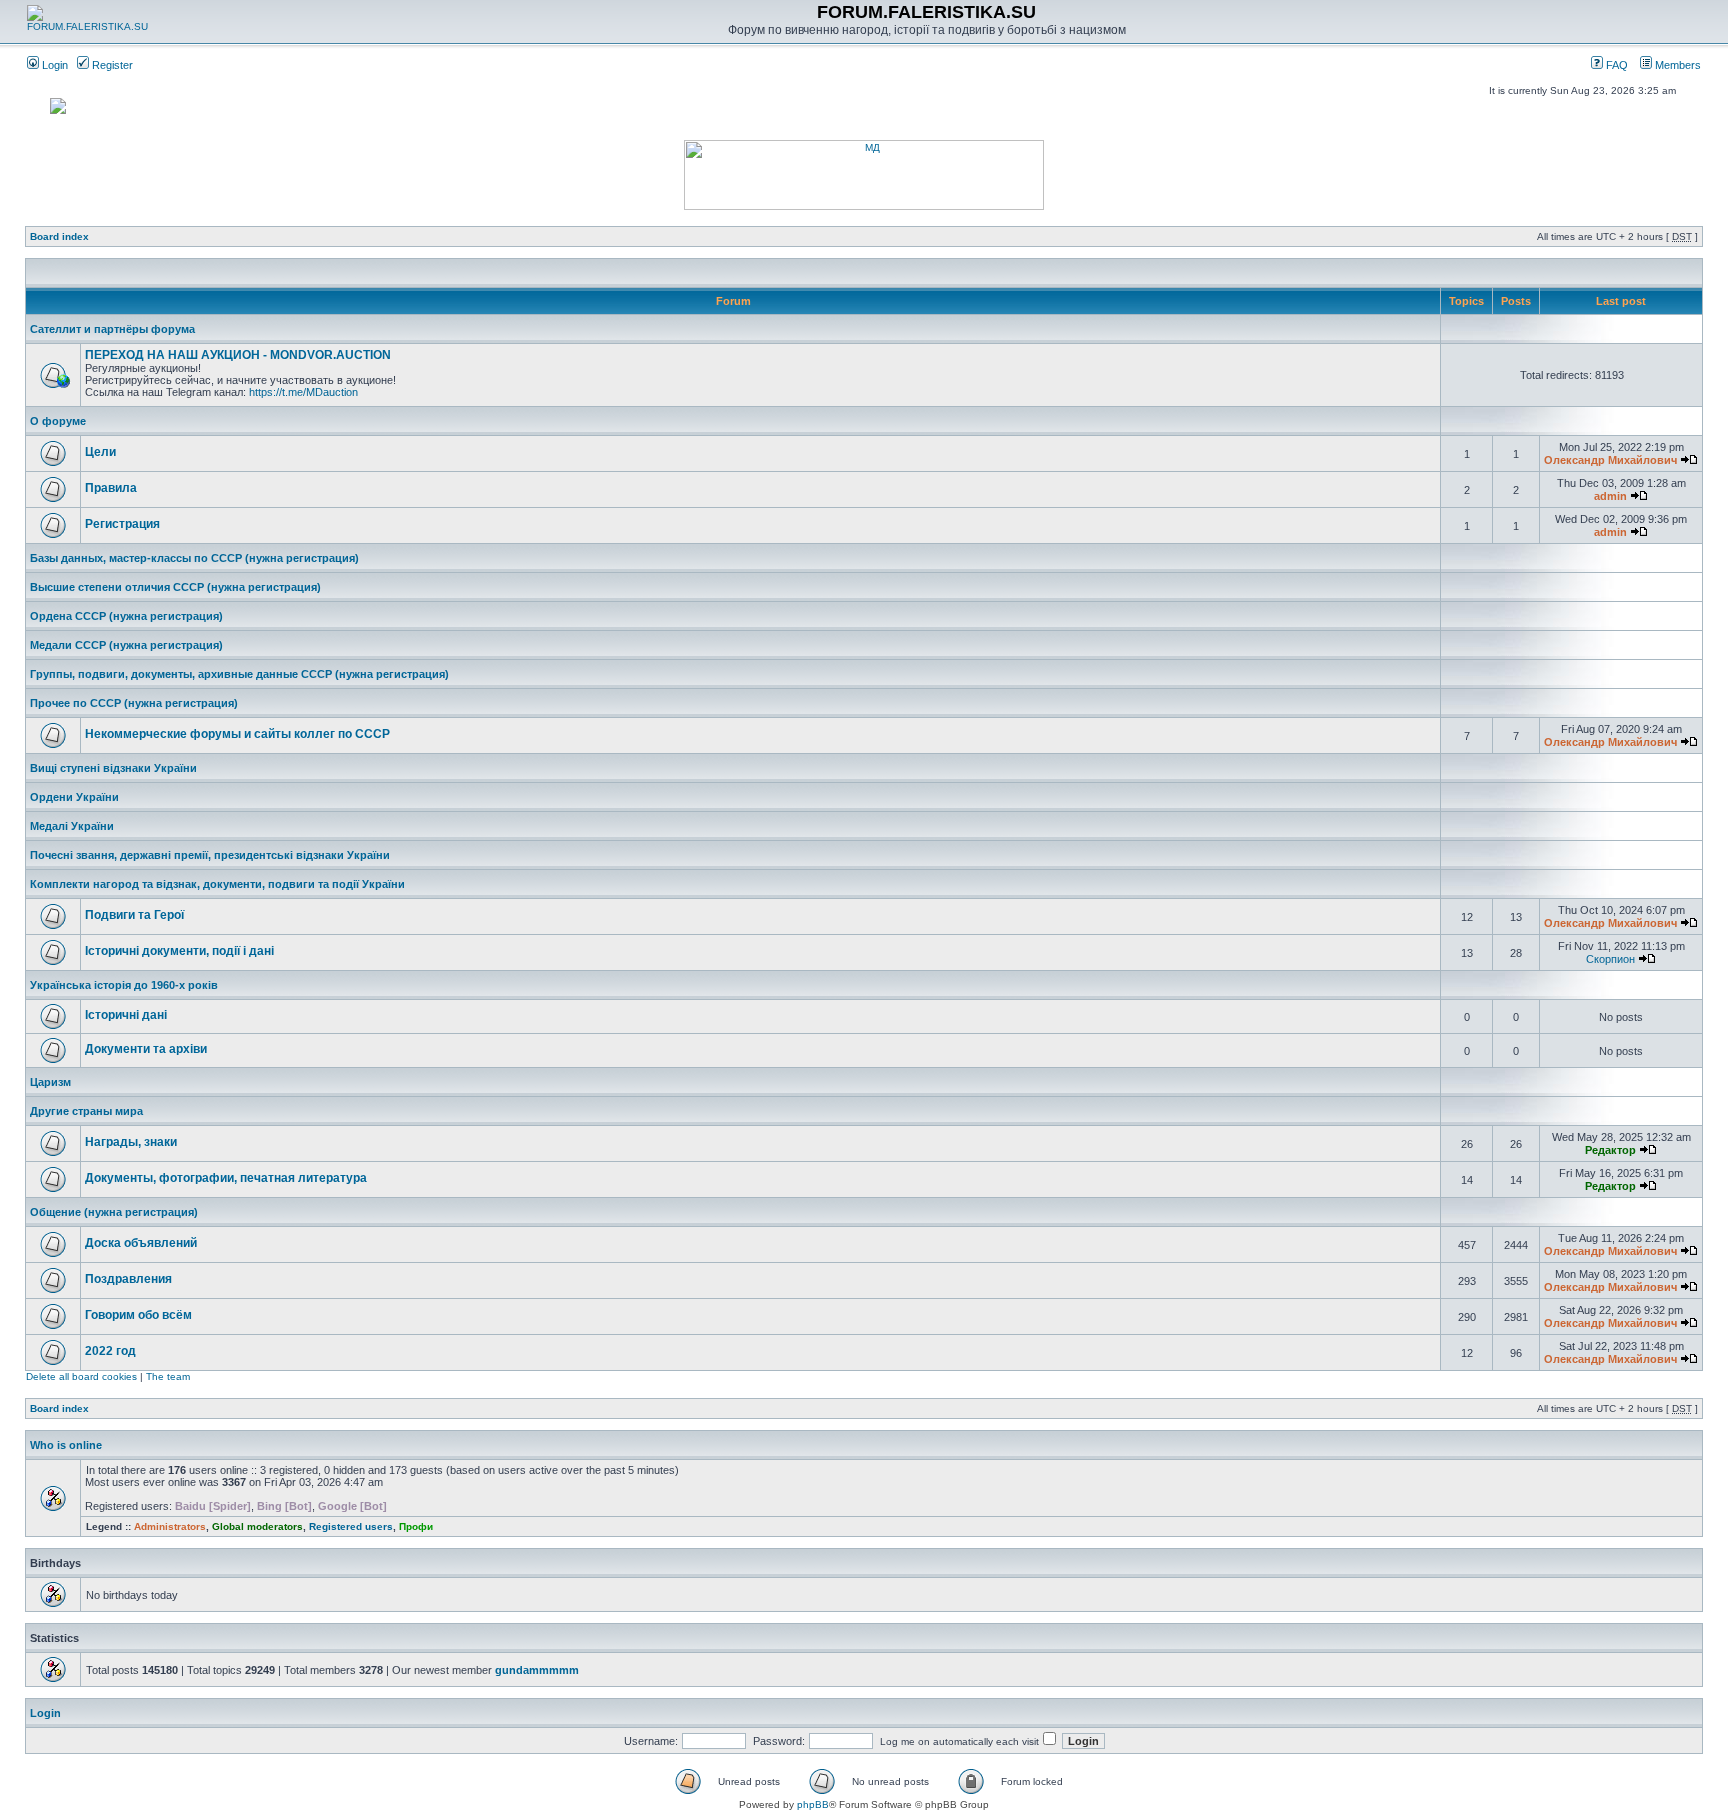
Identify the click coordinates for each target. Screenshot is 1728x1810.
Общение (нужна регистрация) (114, 1212)
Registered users (351, 1526)
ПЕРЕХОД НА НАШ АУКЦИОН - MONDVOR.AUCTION (238, 355)
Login (53, 65)
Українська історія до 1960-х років (124, 985)
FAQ (1615, 65)
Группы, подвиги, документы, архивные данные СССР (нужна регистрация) (239, 674)
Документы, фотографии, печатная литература (226, 1178)
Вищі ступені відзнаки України (113, 768)
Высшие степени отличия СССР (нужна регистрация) (175, 587)
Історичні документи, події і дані (179, 951)
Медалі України (72, 826)
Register (111, 65)
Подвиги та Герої (134, 915)
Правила (111, 488)
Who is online (66, 1445)
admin (1610, 496)
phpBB (813, 1804)
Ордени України (74, 797)
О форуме (58, 421)
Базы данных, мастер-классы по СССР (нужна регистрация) (194, 558)
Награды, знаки (131, 1142)
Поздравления (128, 1279)
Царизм (50, 1082)
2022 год (110, 1351)
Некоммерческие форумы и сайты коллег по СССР (237, 734)
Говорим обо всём (138, 1315)
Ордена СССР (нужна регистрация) (126, 616)
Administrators (170, 1526)
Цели (100, 452)
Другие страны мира (86, 1111)
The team (168, 1376)
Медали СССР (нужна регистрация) (126, 645)
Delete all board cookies (81, 1376)
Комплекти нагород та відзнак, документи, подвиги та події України (217, 884)
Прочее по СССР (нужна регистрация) (134, 703)
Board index (59, 236)
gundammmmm (537, 1670)
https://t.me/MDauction (303, 392)
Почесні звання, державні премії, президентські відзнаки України (210, 855)
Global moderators (257, 1526)
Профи (416, 1526)
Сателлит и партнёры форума (112, 329)
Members (1676, 65)
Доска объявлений (141, 1243)
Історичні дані (126, 1015)
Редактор (1610, 1150)
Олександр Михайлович (1610, 460)
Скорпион (1610, 959)
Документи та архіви (146, 1049)
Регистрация (122, 524)
